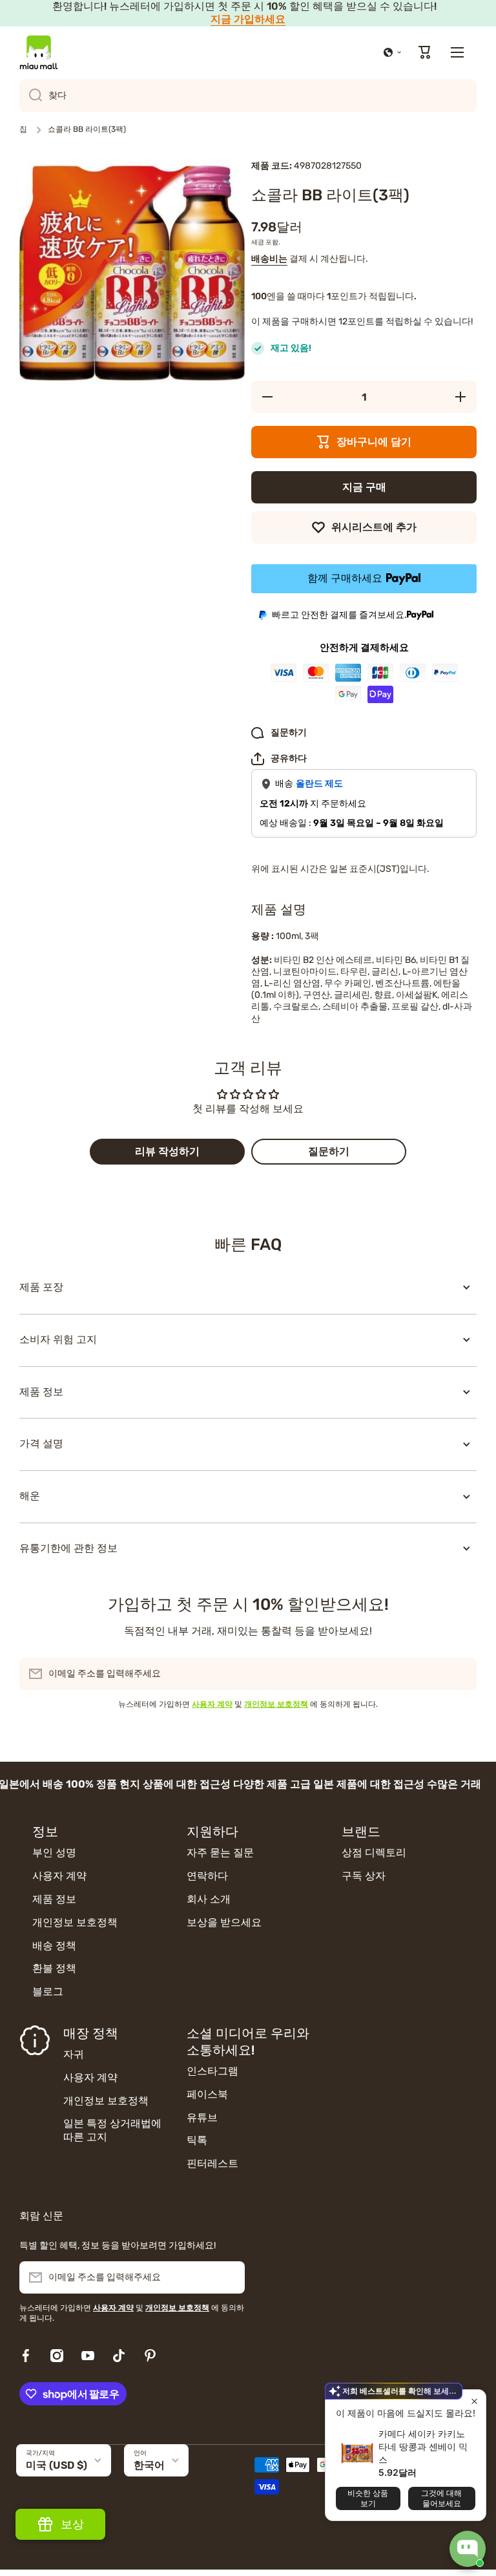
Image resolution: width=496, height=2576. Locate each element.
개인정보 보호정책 (75, 1922)
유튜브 (202, 2117)
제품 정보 (54, 1899)
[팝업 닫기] (474, 2401)
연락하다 (207, 1876)
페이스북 (207, 2094)
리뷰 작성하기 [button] (167, 1151)
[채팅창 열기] (468, 2549)
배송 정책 (54, 1946)
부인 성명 (54, 1853)
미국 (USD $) (57, 2465)
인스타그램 (212, 2071)
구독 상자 (364, 1876)
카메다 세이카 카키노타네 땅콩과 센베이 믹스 (423, 2446)
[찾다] (31, 96)
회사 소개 (209, 1899)
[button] (393, 52)
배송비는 (269, 259)
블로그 (48, 1991)
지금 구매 (364, 487)
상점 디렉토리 (374, 1853)
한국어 (149, 2465)
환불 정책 (54, 1968)
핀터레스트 (212, 2163)
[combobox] (248, 96)
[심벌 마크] (39, 52)
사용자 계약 (59, 1876)
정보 (45, 1832)
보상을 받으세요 (224, 1922)
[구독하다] (460, 1674)
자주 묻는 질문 (220, 1853)
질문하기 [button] (329, 1151)
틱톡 (197, 2140)
